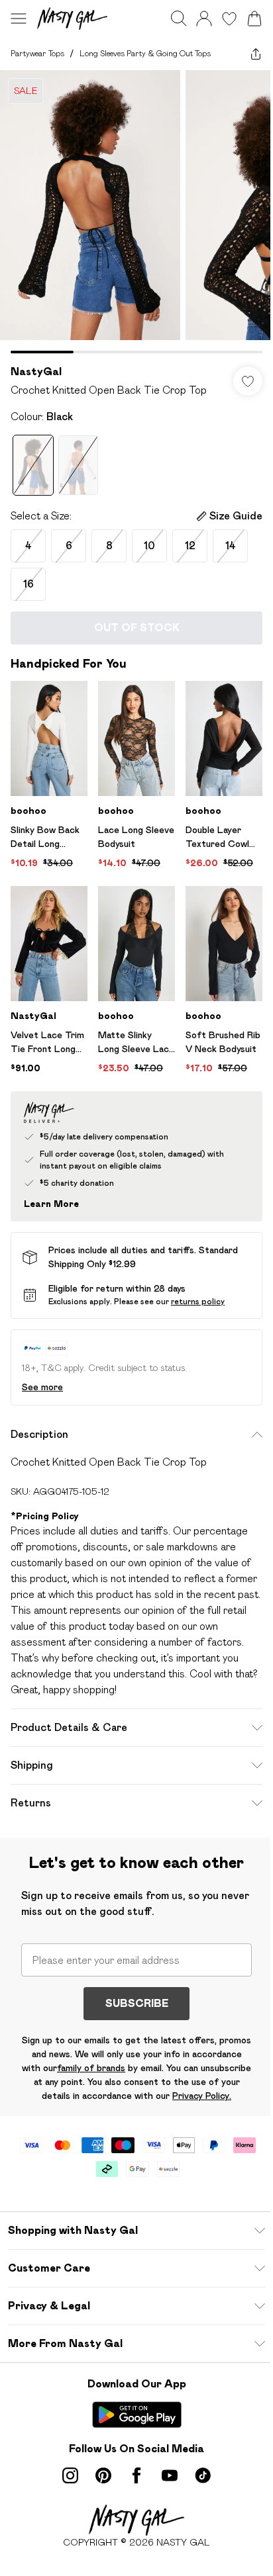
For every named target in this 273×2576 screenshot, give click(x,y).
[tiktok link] (203, 2475)
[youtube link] (170, 2475)
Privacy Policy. (202, 2096)
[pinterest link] (103, 2475)
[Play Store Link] (137, 2415)
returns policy (198, 1301)
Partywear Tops (37, 53)
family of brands (91, 2068)
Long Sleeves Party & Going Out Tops (145, 53)
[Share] (256, 54)
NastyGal (36, 372)
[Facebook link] (136, 2475)
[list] (136, 212)
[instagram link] (70, 2475)
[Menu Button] (19, 19)
